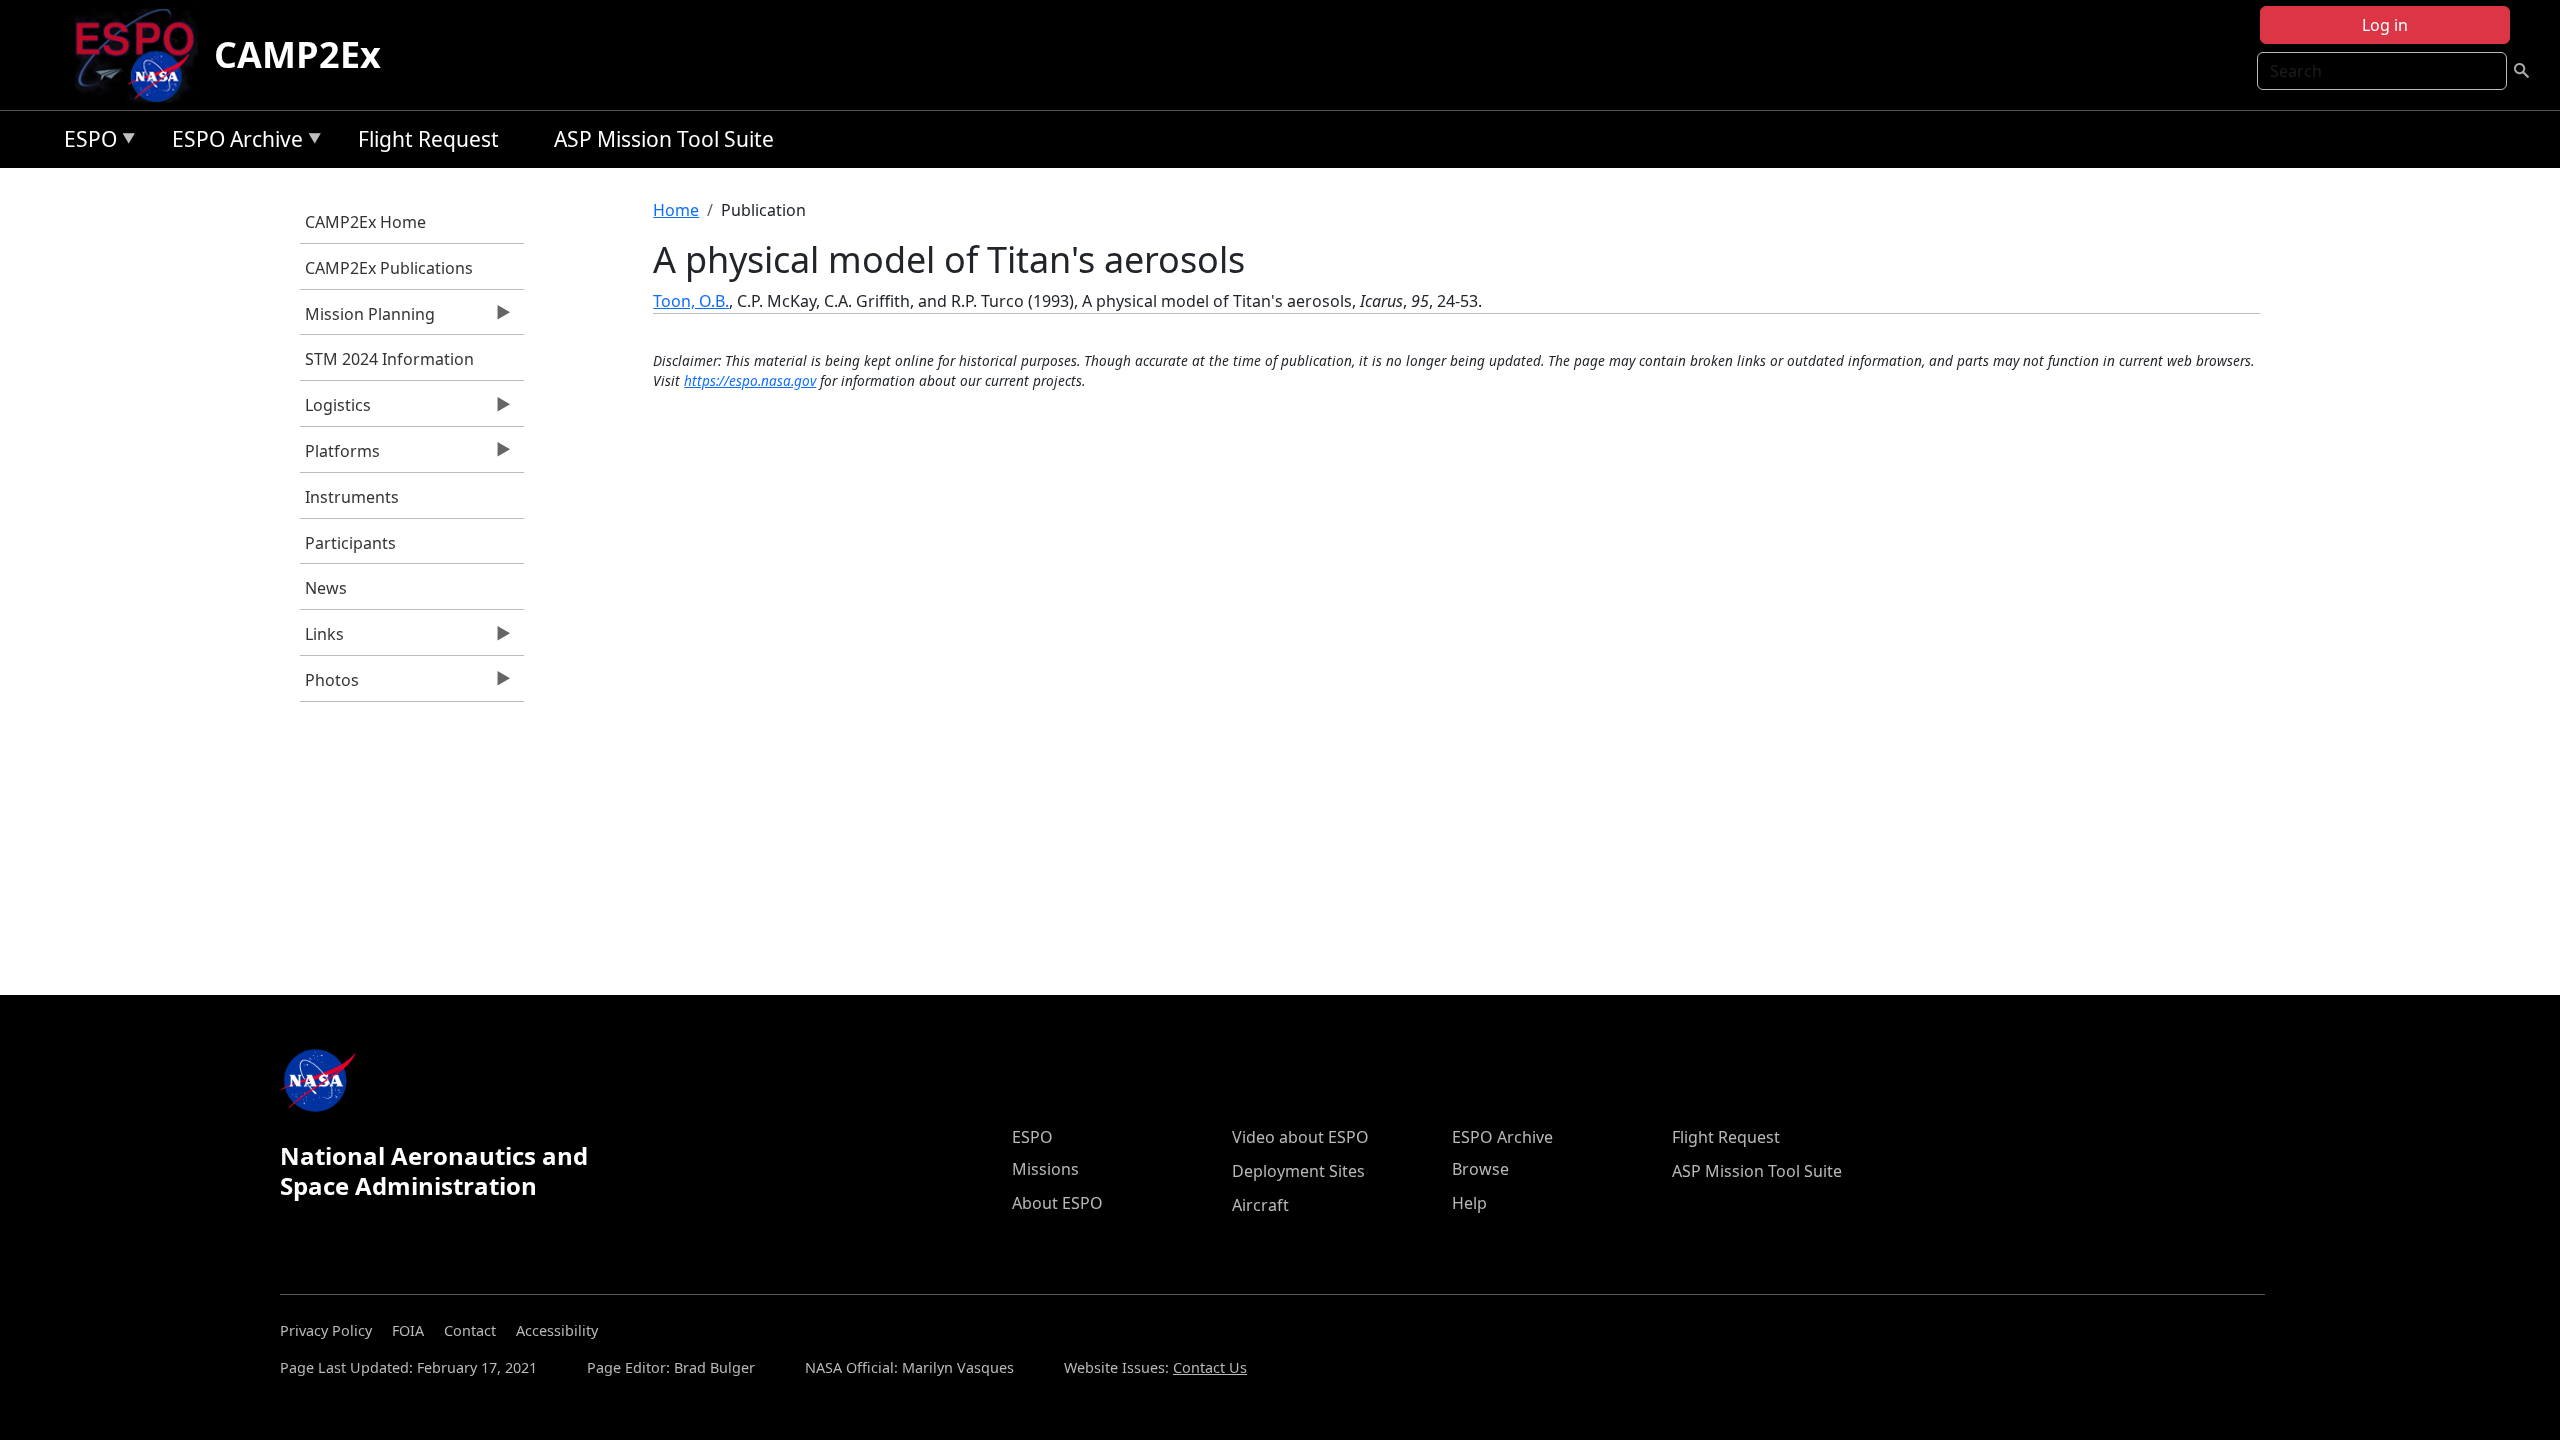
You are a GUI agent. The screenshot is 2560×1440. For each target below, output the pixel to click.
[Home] (142, 55)
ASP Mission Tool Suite (664, 139)
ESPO (85, 142)
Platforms (340, 456)
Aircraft (1260, 1205)
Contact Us (1210, 1367)
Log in (2385, 25)
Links (322, 639)
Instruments (352, 497)
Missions (1045, 1169)
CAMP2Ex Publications (389, 268)
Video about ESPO (1300, 1137)
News (326, 588)
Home (676, 210)
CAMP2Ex (297, 54)
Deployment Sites (1298, 1171)
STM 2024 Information (389, 359)
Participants (350, 543)
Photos (329, 685)
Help (1469, 1203)
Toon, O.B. (691, 301)
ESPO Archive (232, 142)
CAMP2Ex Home (365, 222)
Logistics (335, 410)
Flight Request (428, 139)
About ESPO (1057, 1203)
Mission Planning (367, 319)
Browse (1480, 1169)
